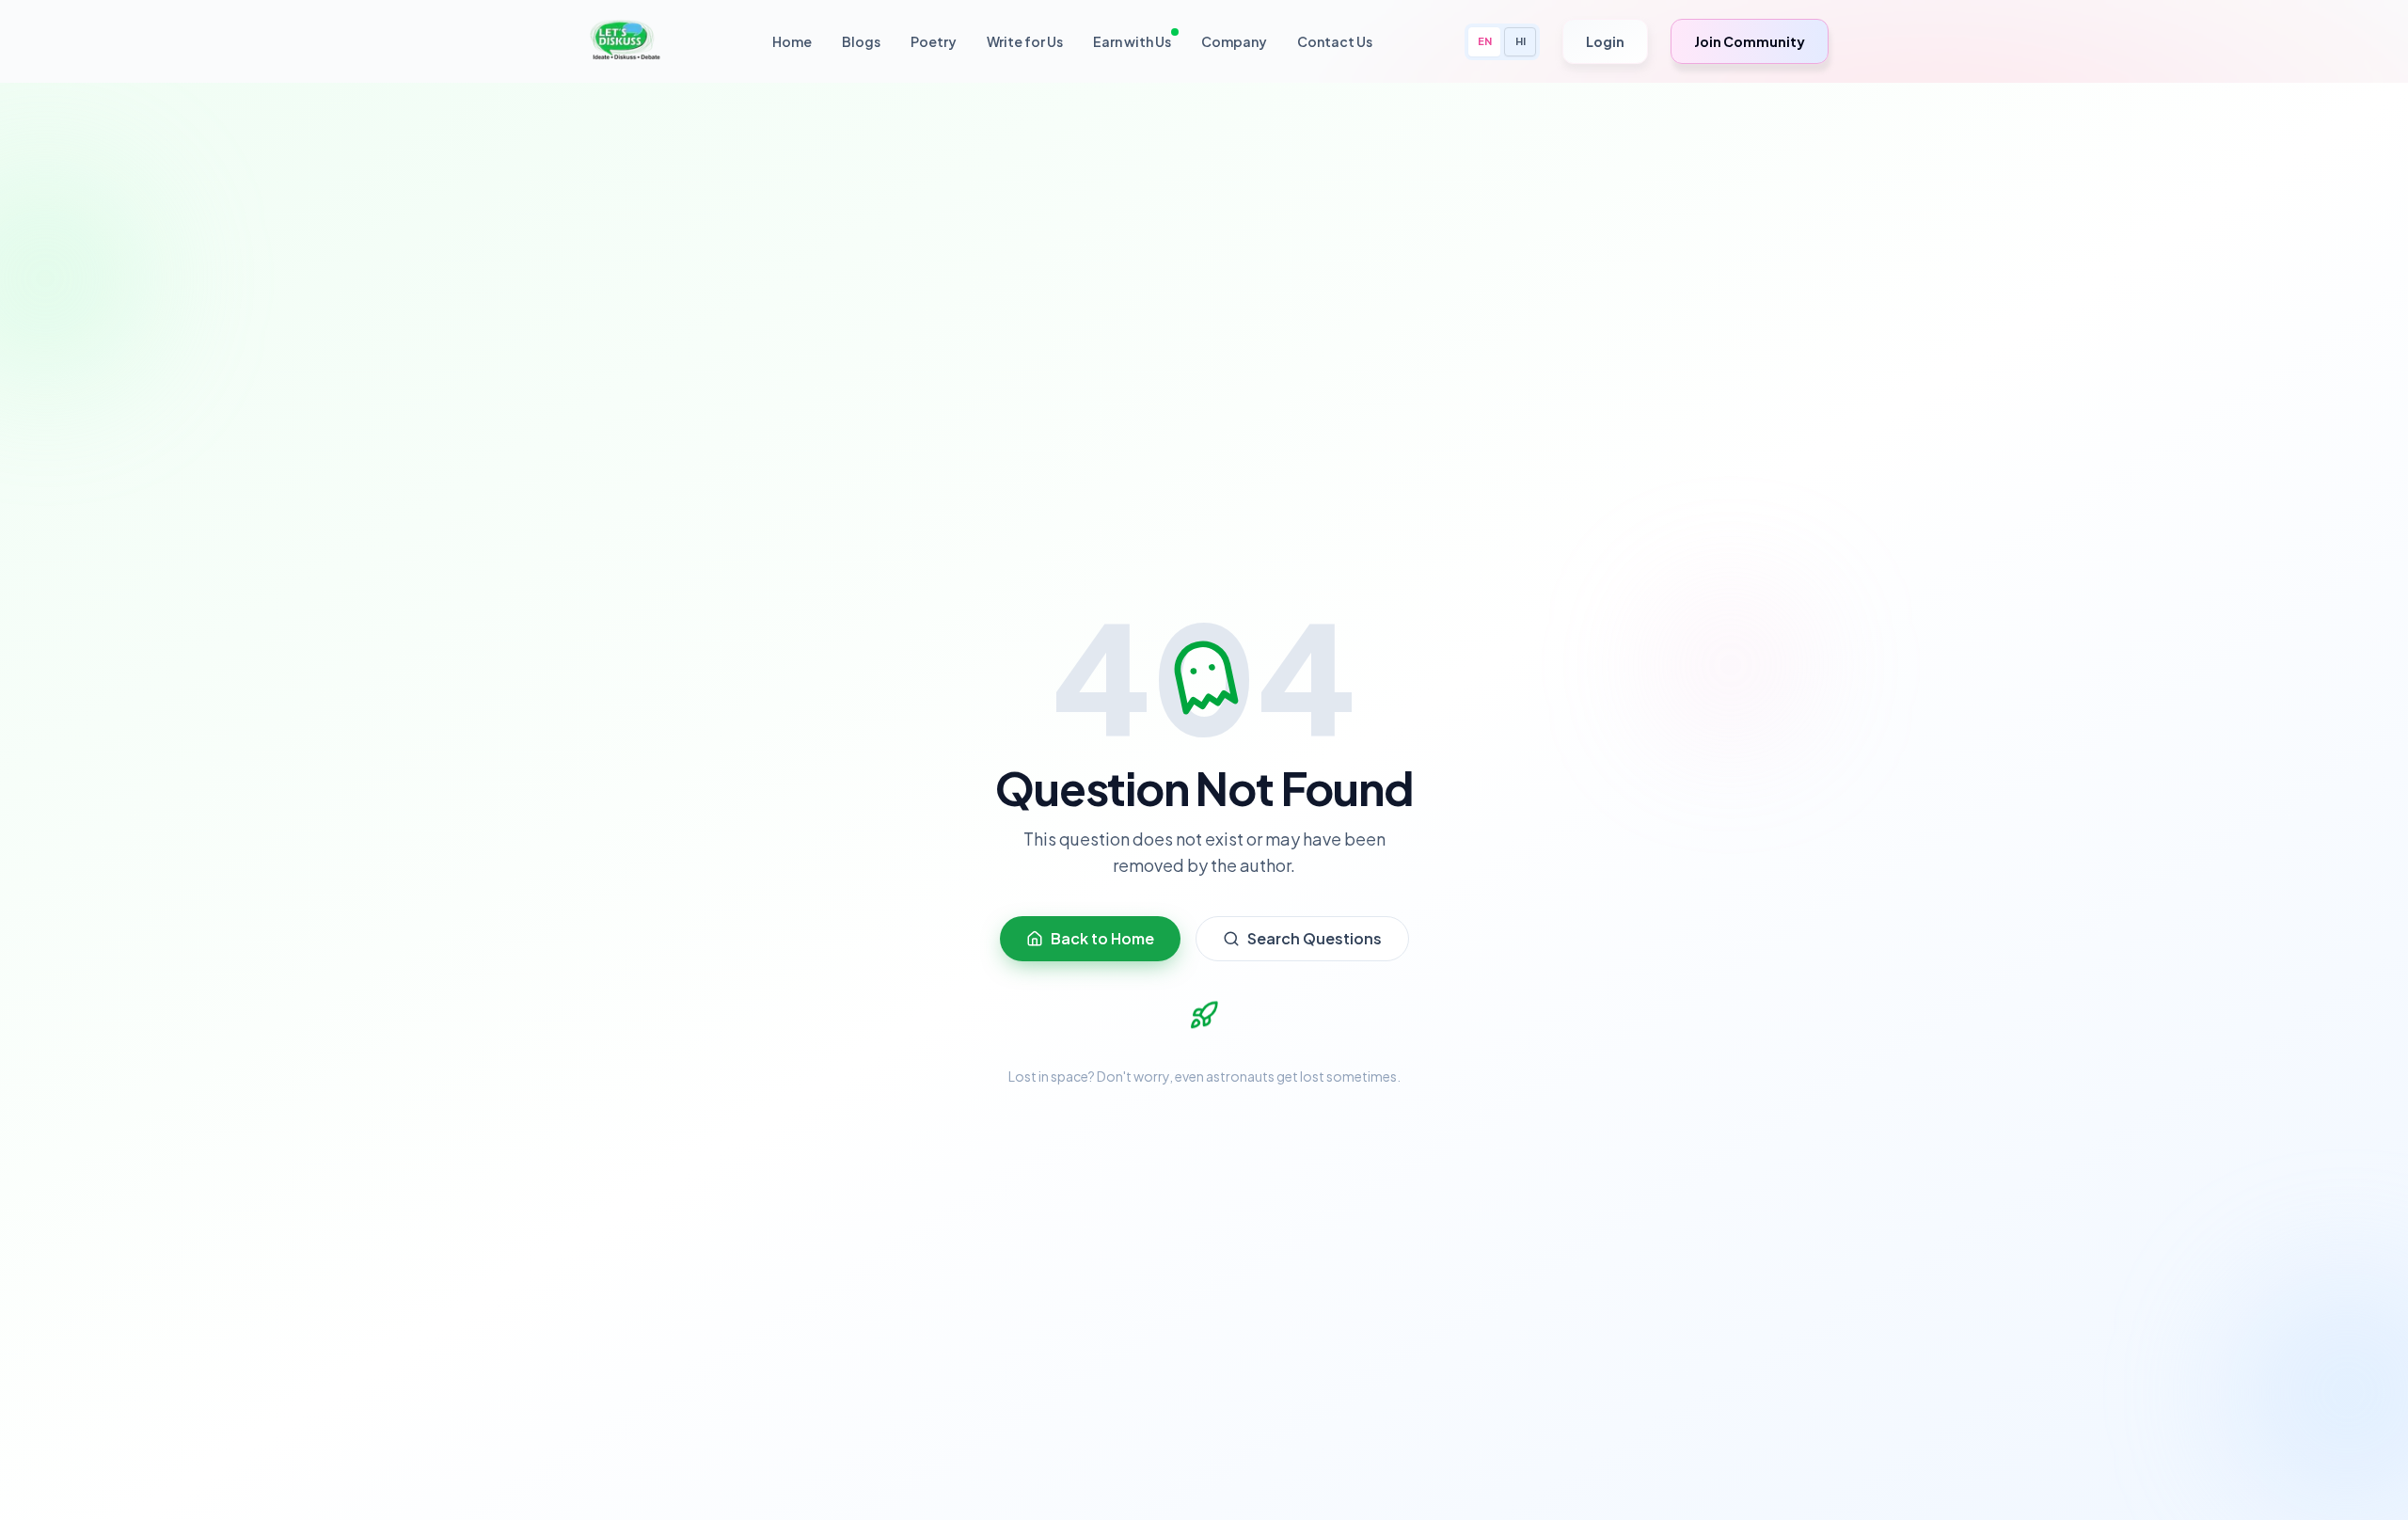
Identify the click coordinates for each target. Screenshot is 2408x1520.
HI (1521, 41)
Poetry (934, 41)
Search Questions (1315, 938)
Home (792, 41)
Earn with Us (1132, 41)
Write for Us (1025, 41)
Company (1234, 41)
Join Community (1750, 41)
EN (1485, 41)
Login (1605, 41)
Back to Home (1102, 938)
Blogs (861, 41)
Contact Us (1335, 41)
